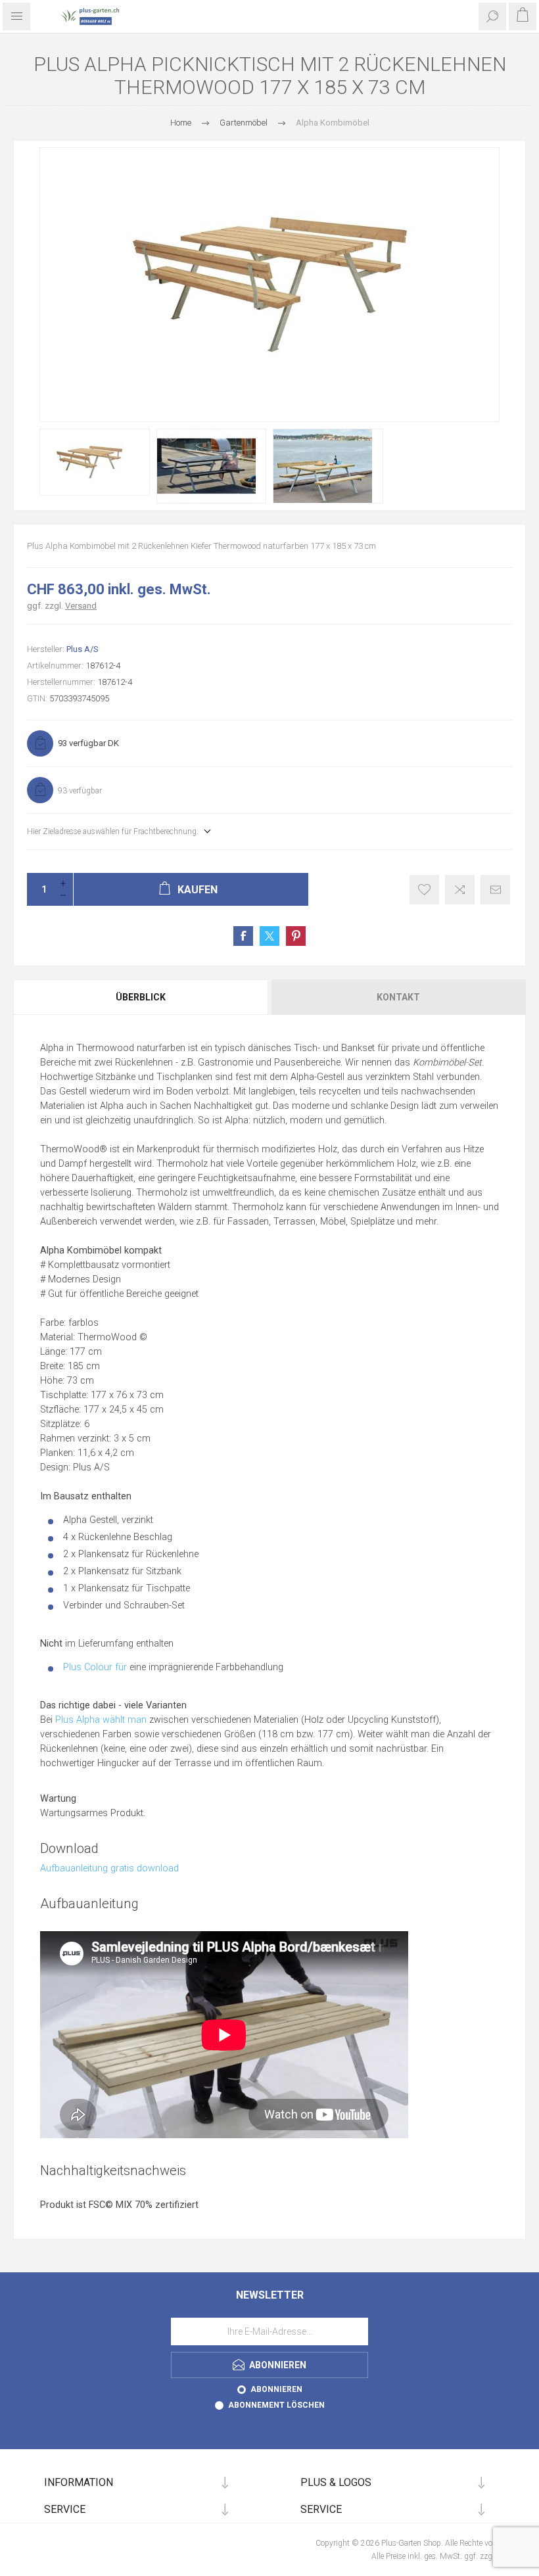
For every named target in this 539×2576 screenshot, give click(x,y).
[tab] (141, 997)
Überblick (141, 997)
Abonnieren (276, 2389)
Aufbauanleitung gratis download (109, 1868)
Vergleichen (460, 890)
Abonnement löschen (276, 2405)
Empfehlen (495, 890)
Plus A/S (82, 649)
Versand (81, 606)
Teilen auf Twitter (269, 936)
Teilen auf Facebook (243, 936)
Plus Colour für (95, 1667)
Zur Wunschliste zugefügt (424, 890)
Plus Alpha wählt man (101, 1720)
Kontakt (398, 997)
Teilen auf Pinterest (296, 936)
